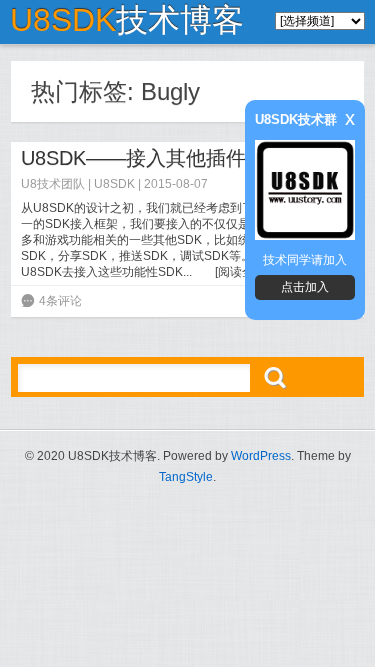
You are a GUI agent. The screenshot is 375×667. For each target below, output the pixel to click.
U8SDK (114, 184)
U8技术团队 (53, 184)
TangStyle (186, 477)
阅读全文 (242, 272)
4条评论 (60, 301)
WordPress (261, 456)
